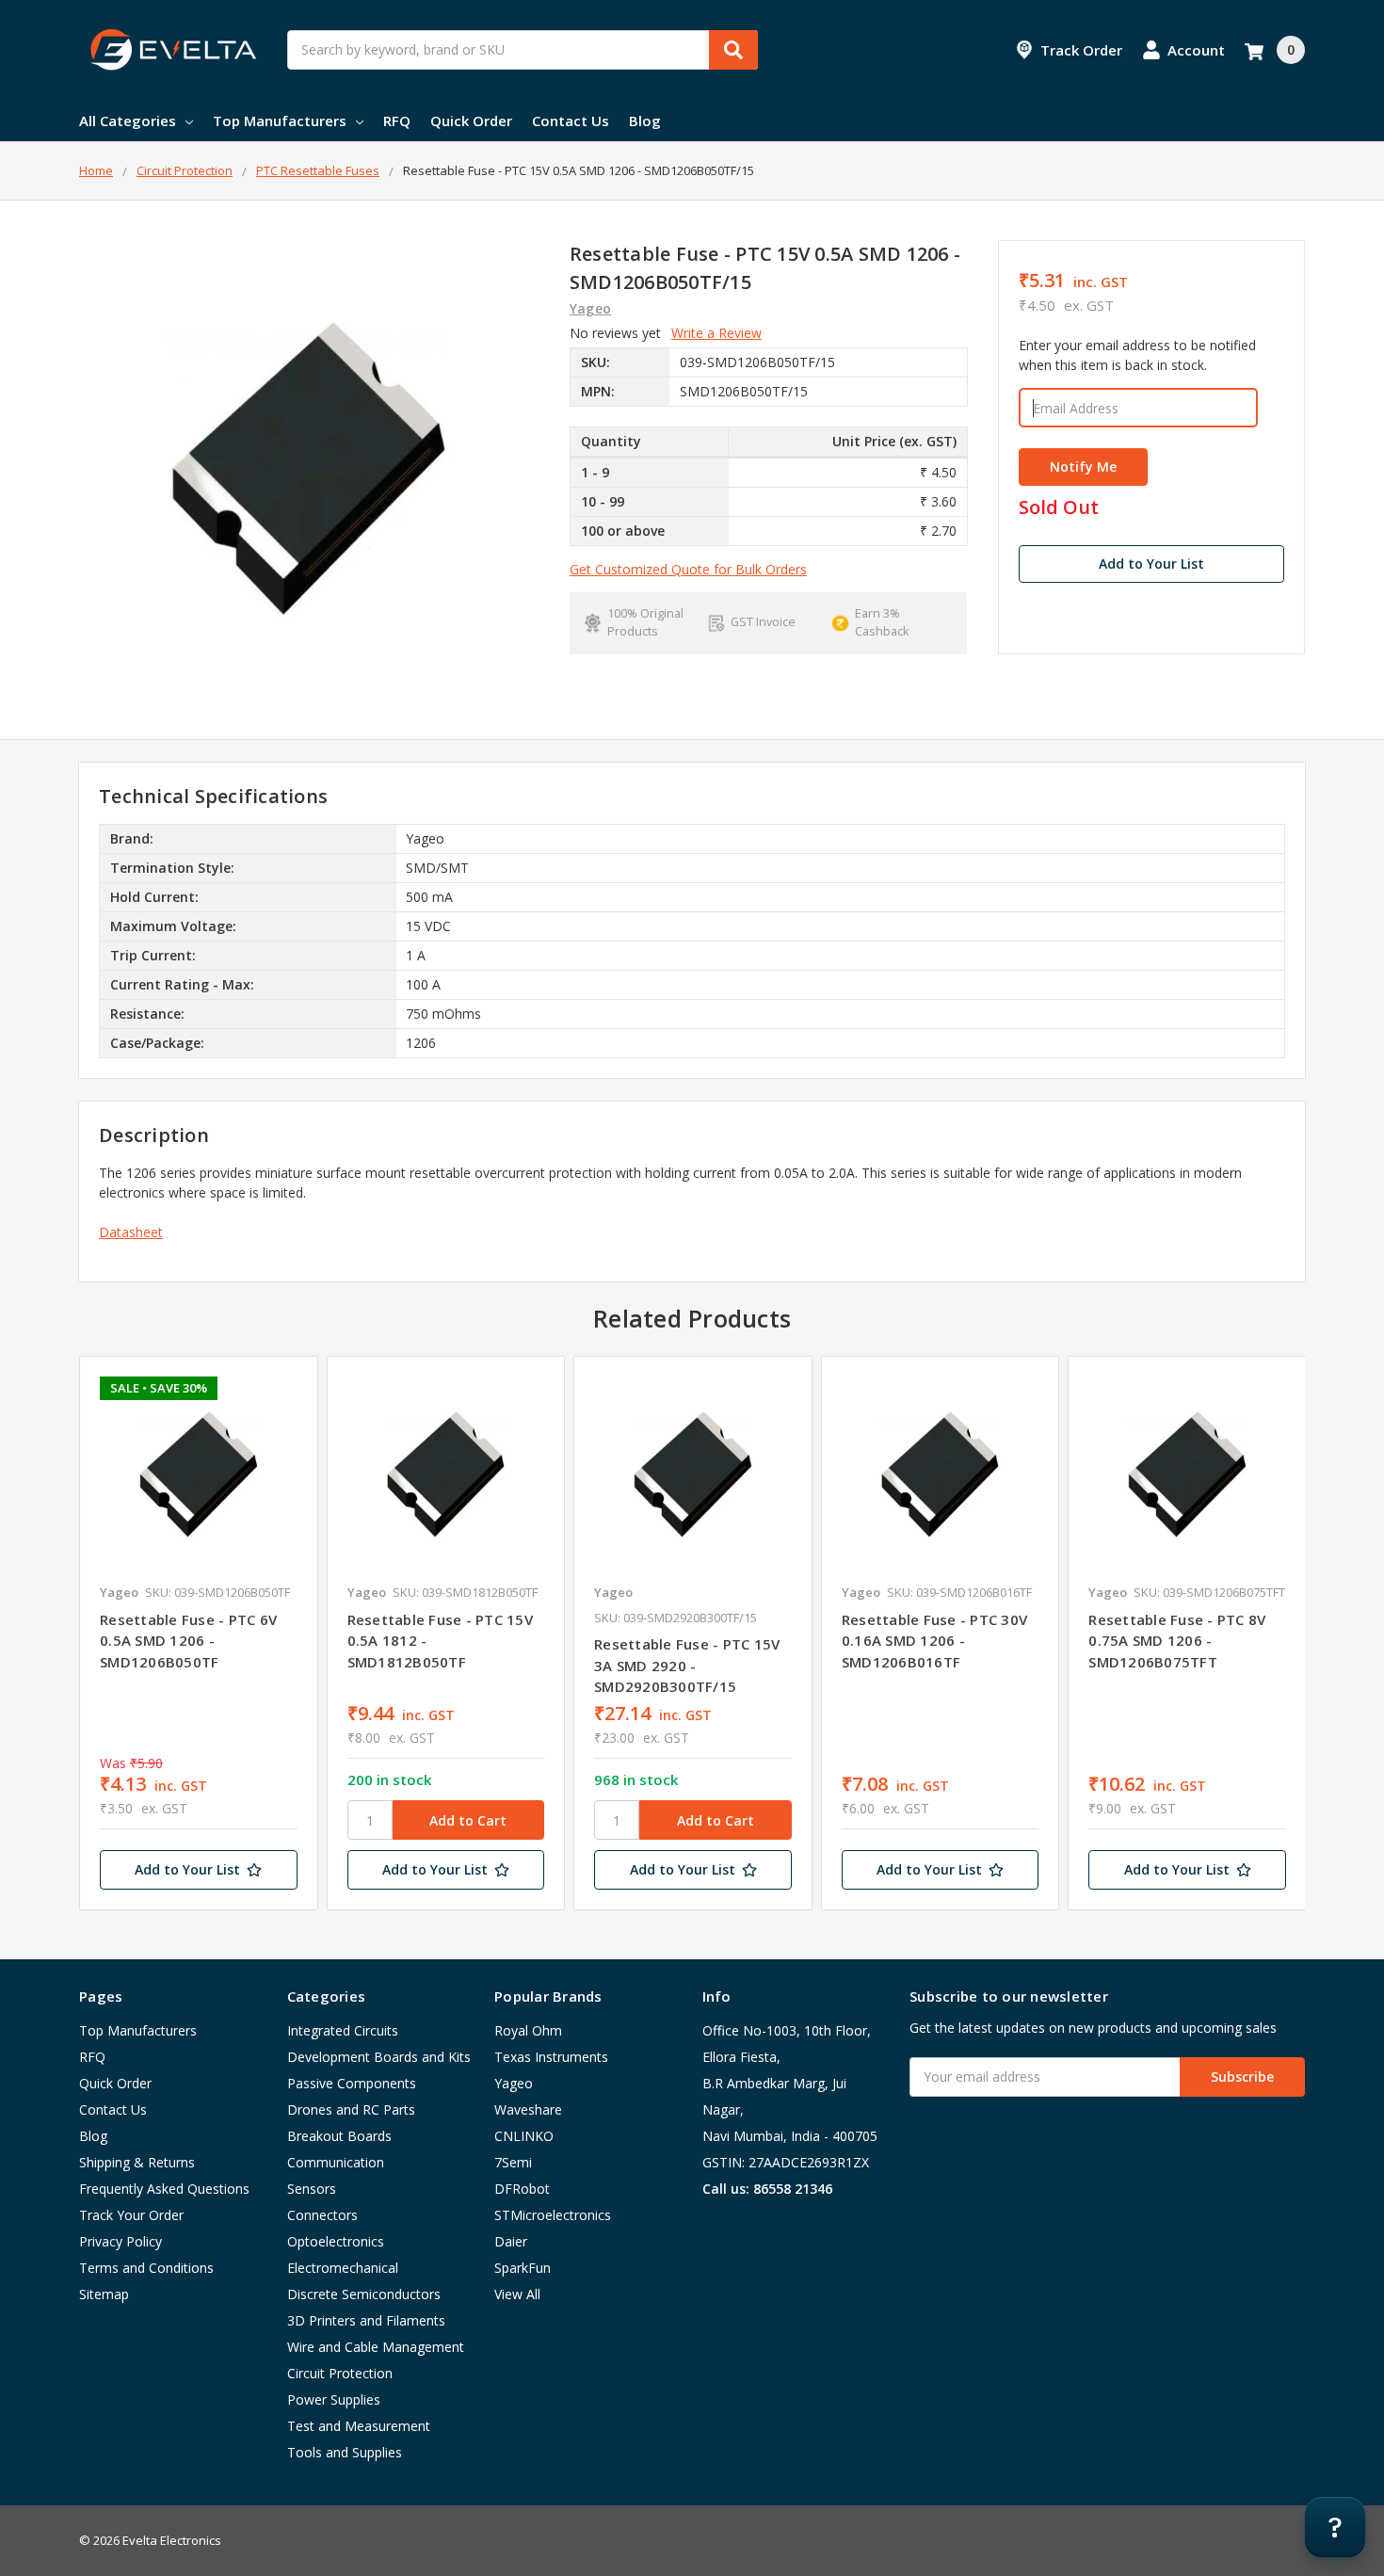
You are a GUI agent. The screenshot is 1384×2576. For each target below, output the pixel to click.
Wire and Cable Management (376, 2347)
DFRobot (522, 2189)
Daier (511, 2241)
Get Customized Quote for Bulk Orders (688, 569)
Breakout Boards (339, 2136)
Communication (336, 2162)
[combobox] (523, 50)
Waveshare (528, 2109)
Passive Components (352, 2083)
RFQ (397, 121)
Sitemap (104, 2294)
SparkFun (523, 2268)
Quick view (198, 1474)
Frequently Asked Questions (164, 2189)
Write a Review (716, 333)
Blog (645, 121)
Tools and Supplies (345, 2452)
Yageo (514, 2083)
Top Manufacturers (280, 121)
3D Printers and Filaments (366, 2320)
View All (517, 2294)
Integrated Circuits (343, 2030)
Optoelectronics (336, 2241)
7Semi (513, 2162)
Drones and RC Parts (351, 2109)
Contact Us (571, 121)
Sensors (312, 2189)
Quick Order (471, 121)
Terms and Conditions (146, 2268)
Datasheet (131, 1232)
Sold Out (1059, 508)
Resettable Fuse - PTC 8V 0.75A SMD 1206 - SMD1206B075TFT (1177, 1641)
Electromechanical (343, 2268)
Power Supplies (334, 2399)
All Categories (128, 121)
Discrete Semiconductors (364, 2294)
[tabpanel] (198, 1634)
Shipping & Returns (137, 2162)
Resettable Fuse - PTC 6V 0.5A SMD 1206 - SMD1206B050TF (188, 1641)
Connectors (322, 2215)
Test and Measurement (359, 2426)
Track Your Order (131, 2215)
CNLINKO (524, 2136)
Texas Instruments (551, 2057)
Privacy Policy (121, 2241)
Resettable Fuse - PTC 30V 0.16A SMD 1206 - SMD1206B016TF (934, 1641)
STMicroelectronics (553, 2215)
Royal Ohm (528, 2030)
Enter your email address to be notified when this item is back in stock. (1137, 355)
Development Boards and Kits (379, 2057)
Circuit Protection (340, 2373)
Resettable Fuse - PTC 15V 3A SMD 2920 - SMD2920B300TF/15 (687, 1665)
